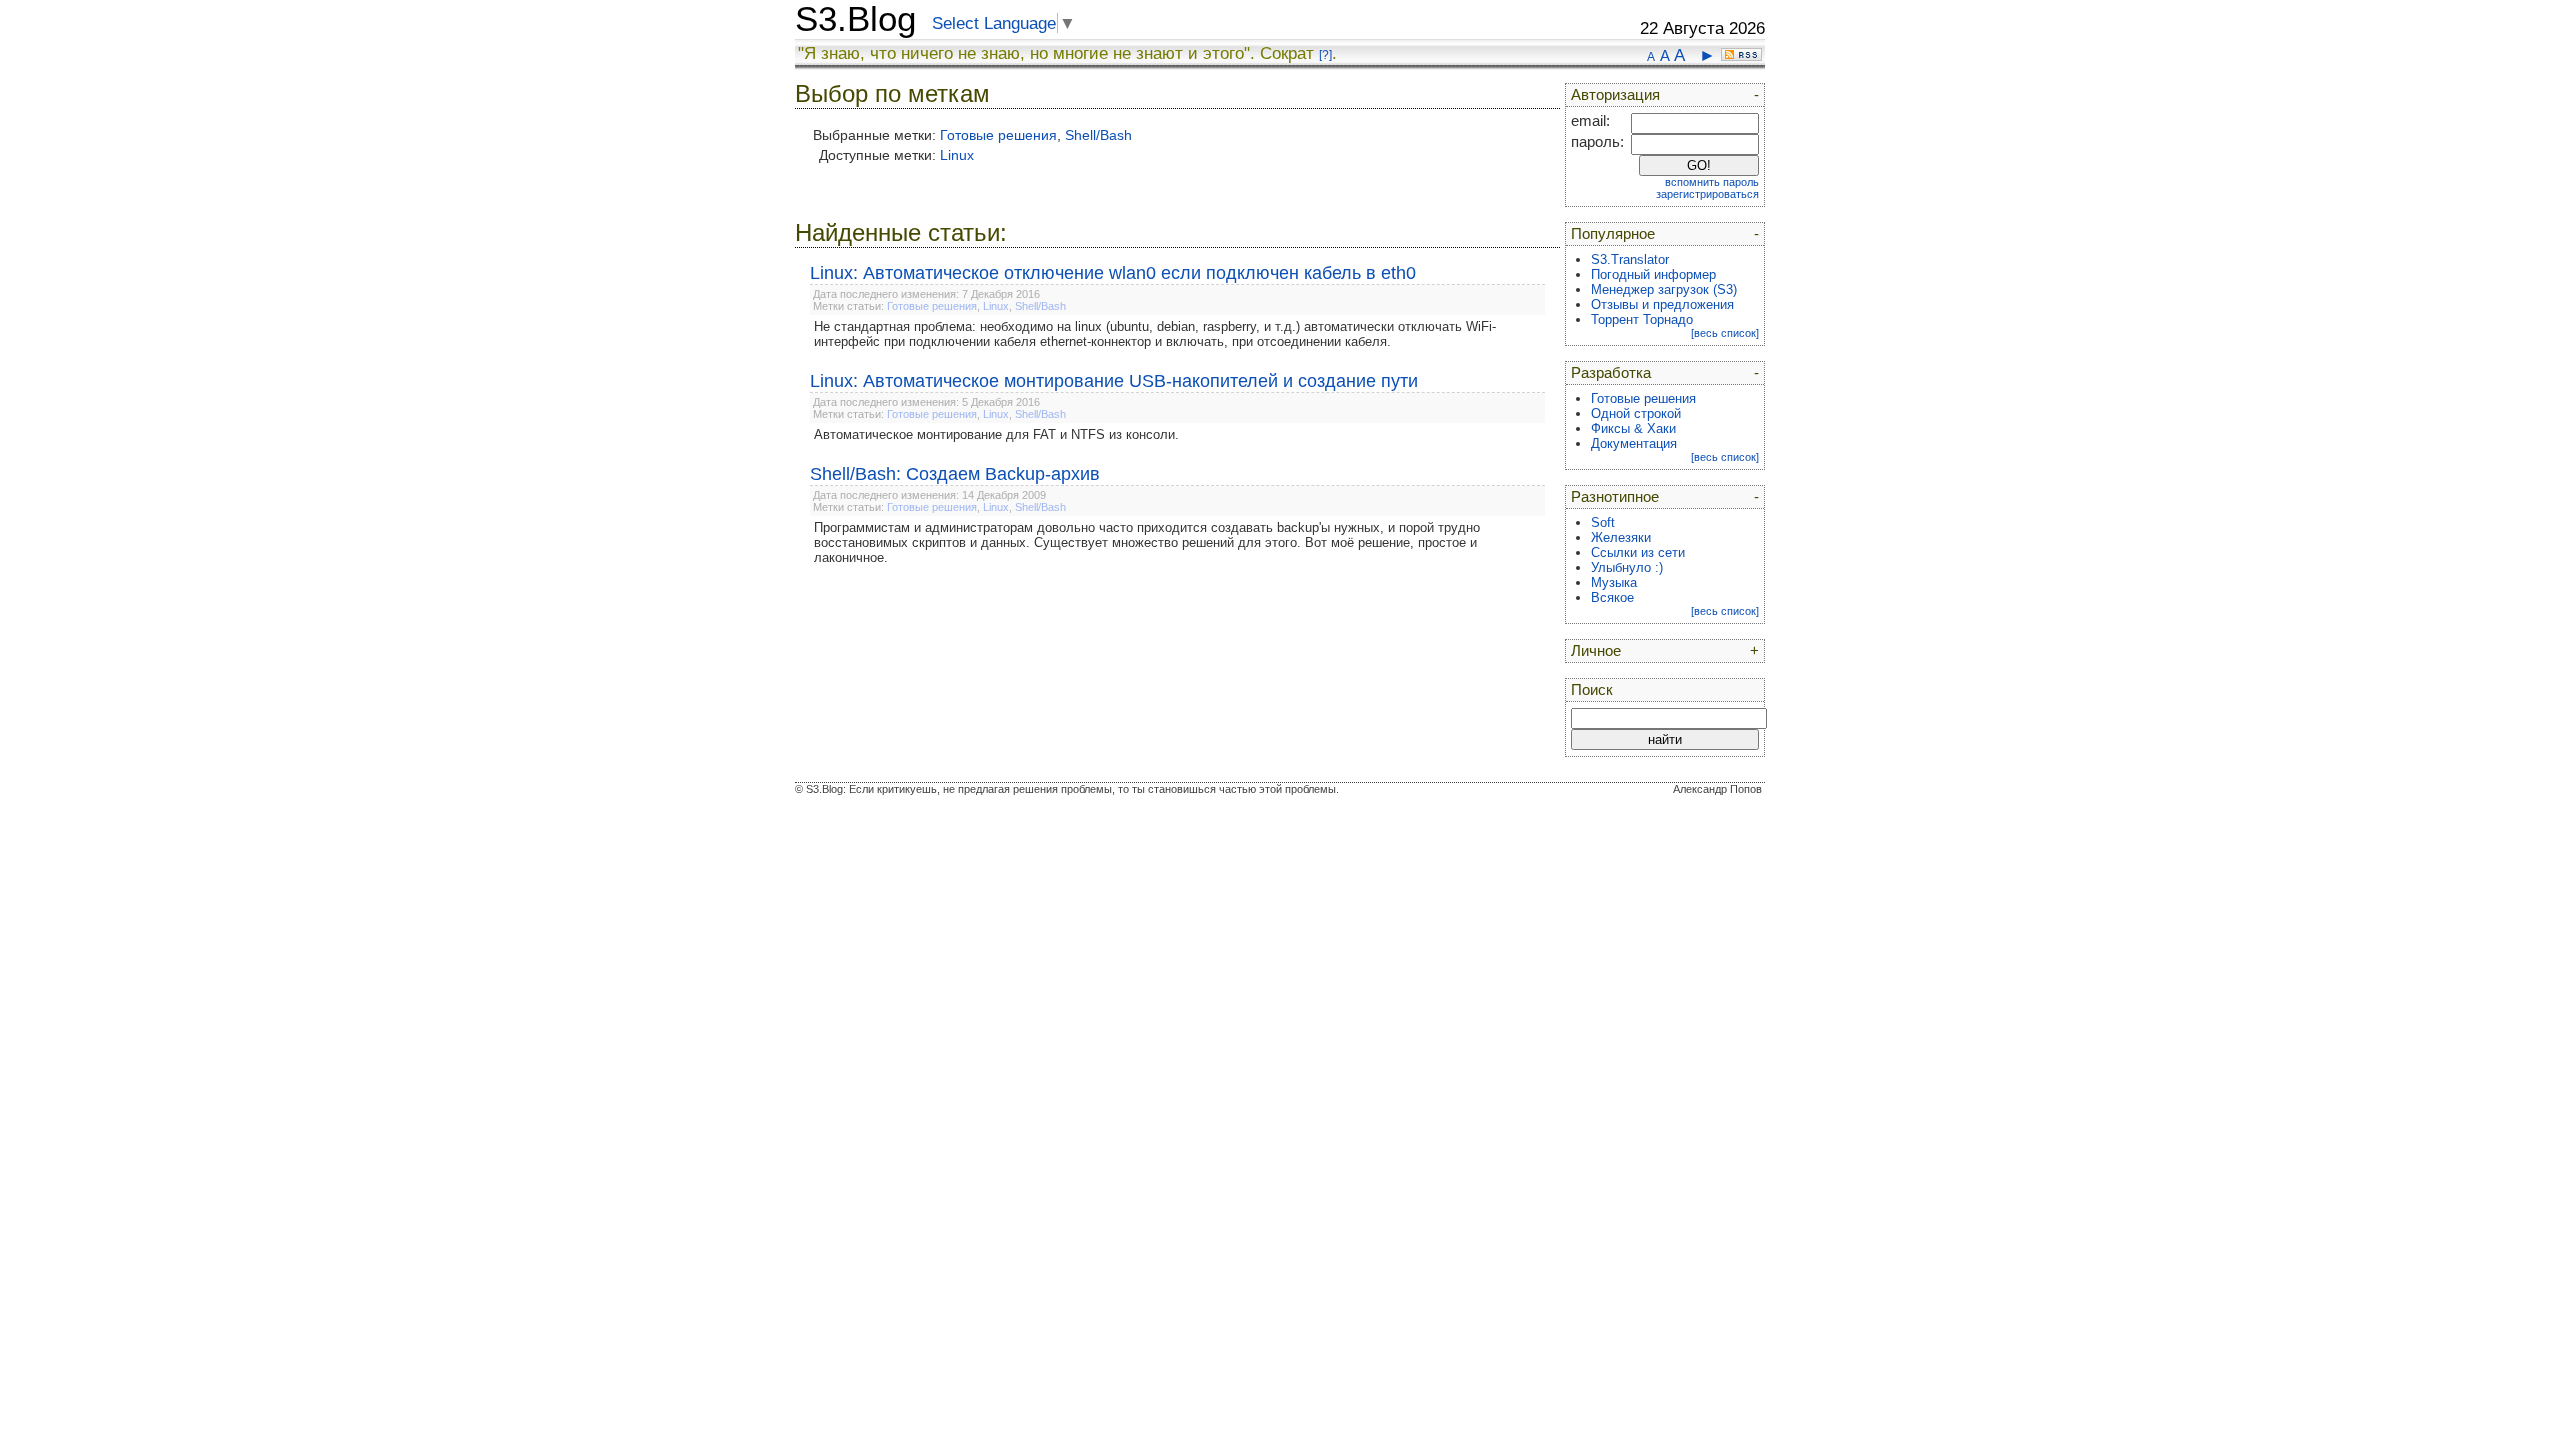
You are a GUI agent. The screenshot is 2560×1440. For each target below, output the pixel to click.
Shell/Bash (1098, 135)
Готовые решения (998, 135)
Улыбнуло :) (1627, 567)
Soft (1603, 522)
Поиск (1592, 690)
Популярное (1613, 234)
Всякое (1612, 597)
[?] (1325, 55)
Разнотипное (1615, 497)
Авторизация (1615, 95)
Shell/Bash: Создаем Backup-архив (955, 474)
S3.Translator (1630, 259)
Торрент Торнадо (1642, 319)
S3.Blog (855, 19)
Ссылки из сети (1638, 552)
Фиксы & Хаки (1633, 428)
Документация (1634, 443)
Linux (957, 155)
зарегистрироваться (1707, 194)
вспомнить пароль (1712, 182)
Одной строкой (1636, 413)
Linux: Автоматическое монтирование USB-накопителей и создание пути (1114, 381)
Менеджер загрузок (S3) (1664, 289)
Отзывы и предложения (1662, 304)
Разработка (1611, 373)
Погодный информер (1653, 274)
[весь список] (1725, 333)
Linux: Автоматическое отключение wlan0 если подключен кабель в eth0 (1113, 273)
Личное (1596, 651)
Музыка (1614, 582)
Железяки (1621, 537)
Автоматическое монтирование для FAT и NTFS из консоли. (996, 434)
